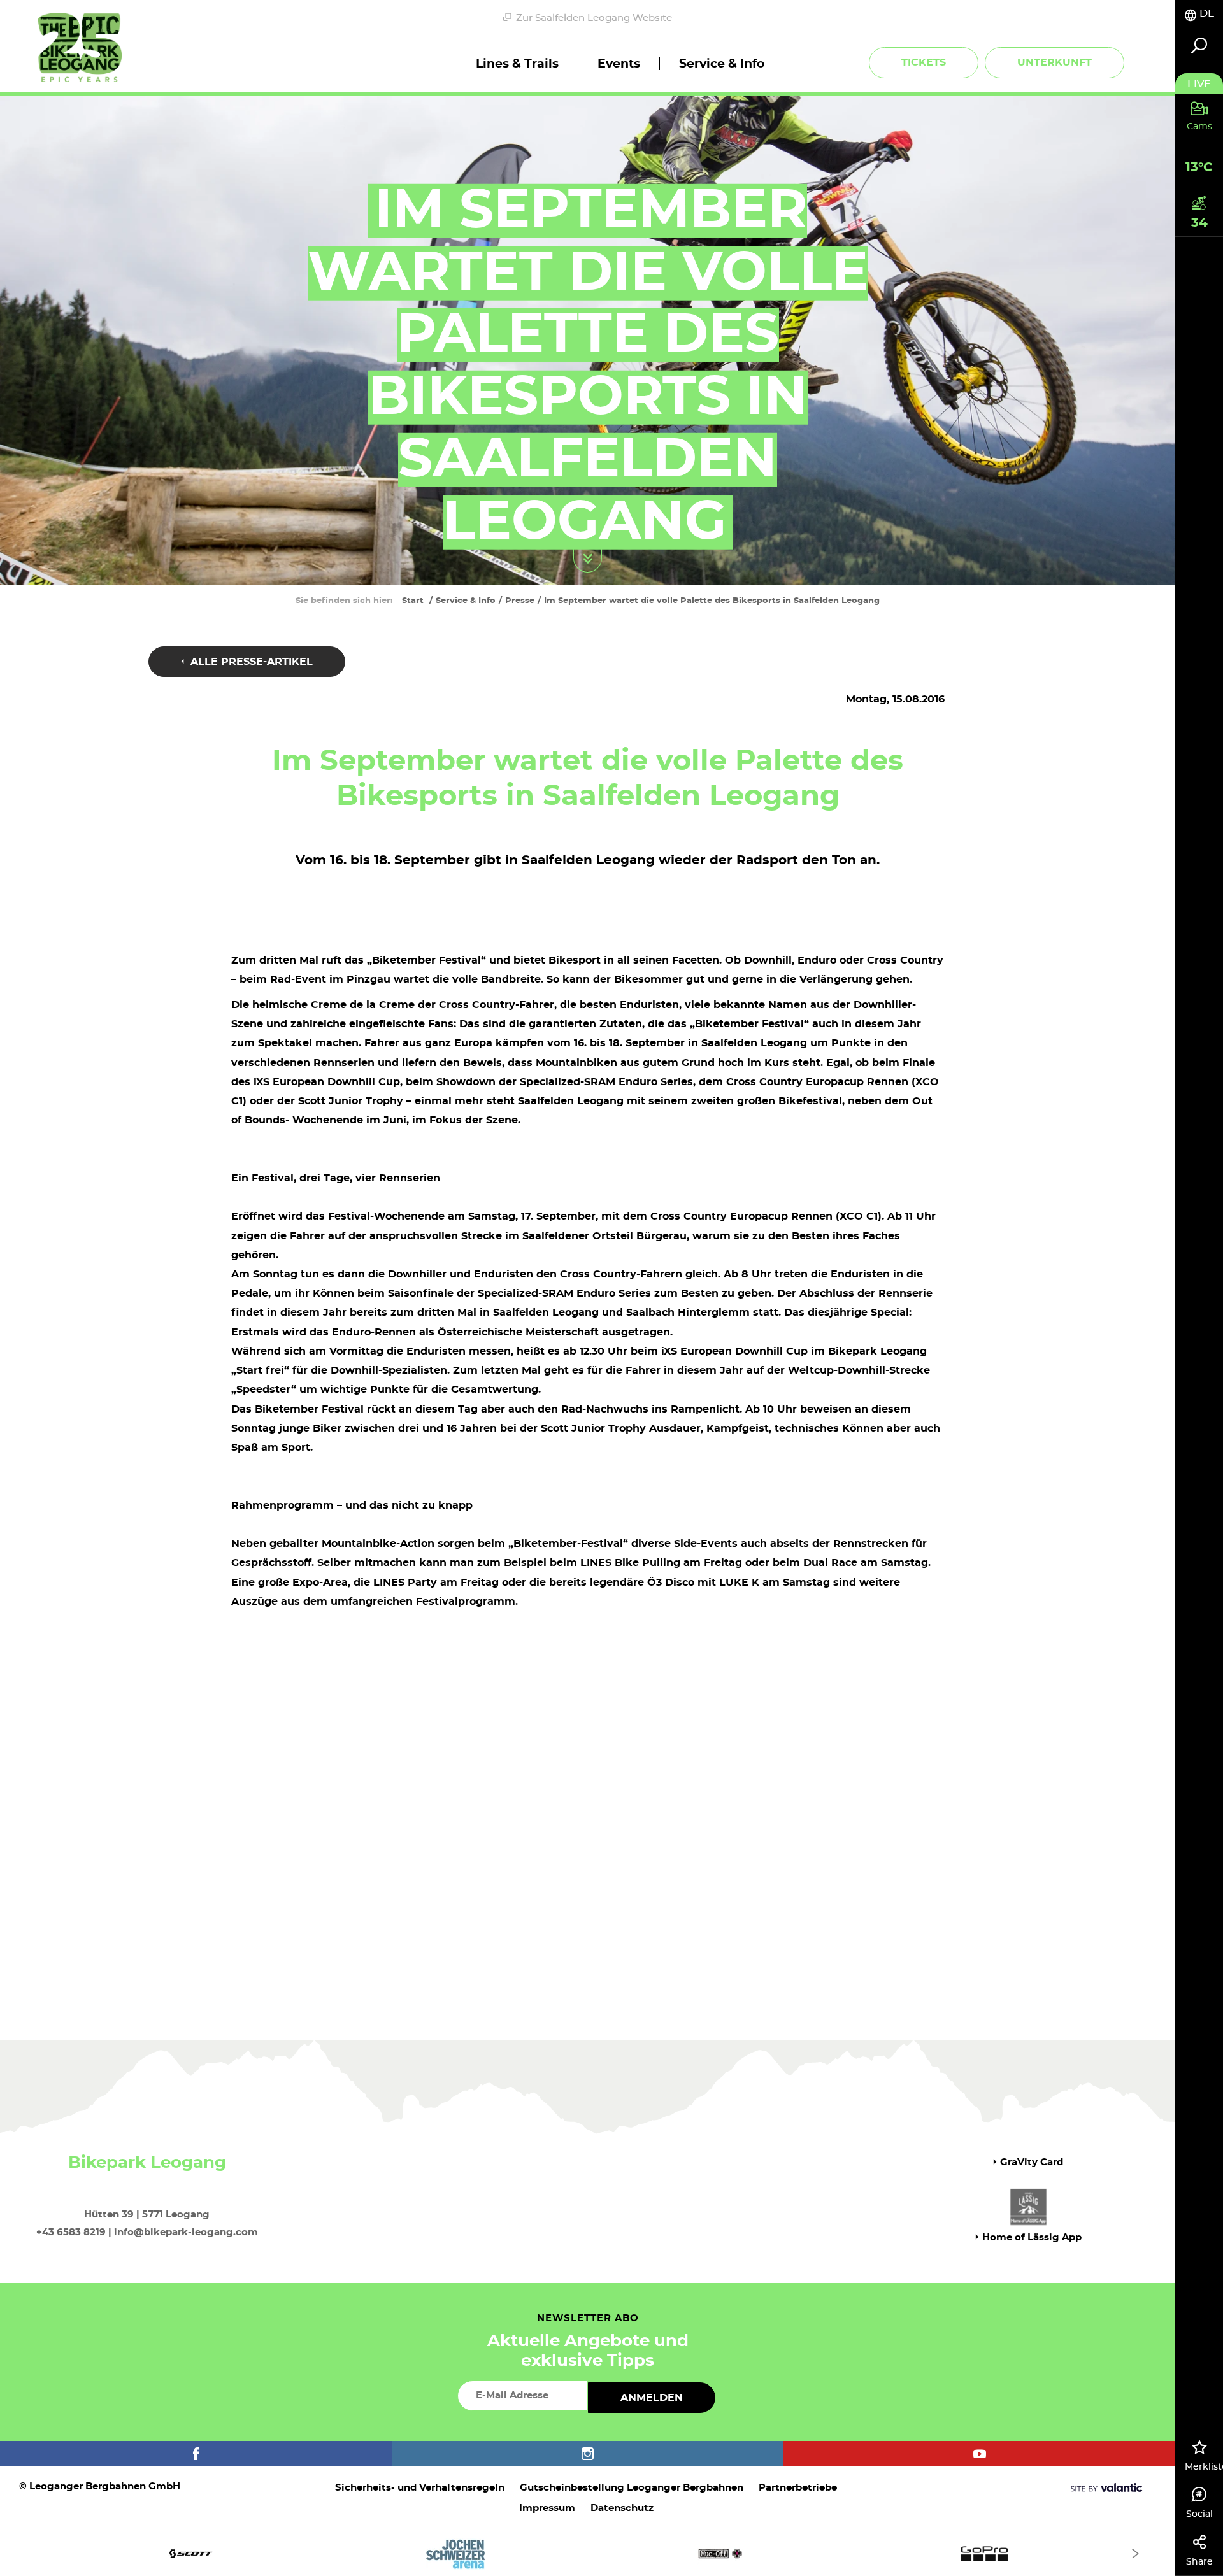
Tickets (924, 62)
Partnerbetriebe (798, 2488)
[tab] (1199, 14)
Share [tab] (1199, 2562)
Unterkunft (1055, 62)
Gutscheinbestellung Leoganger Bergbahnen (632, 2488)
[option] (588, 2553)
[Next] (1135, 2553)
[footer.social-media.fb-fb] (196, 2454)
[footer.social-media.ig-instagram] (588, 2454)
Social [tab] (1199, 2514)
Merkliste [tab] (1204, 2467)
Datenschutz (622, 2508)
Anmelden (652, 2398)
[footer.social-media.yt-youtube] (979, 2454)
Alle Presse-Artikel (250, 662)
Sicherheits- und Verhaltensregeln (420, 2488)
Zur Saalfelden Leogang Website (594, 18)
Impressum (547, 2508)
